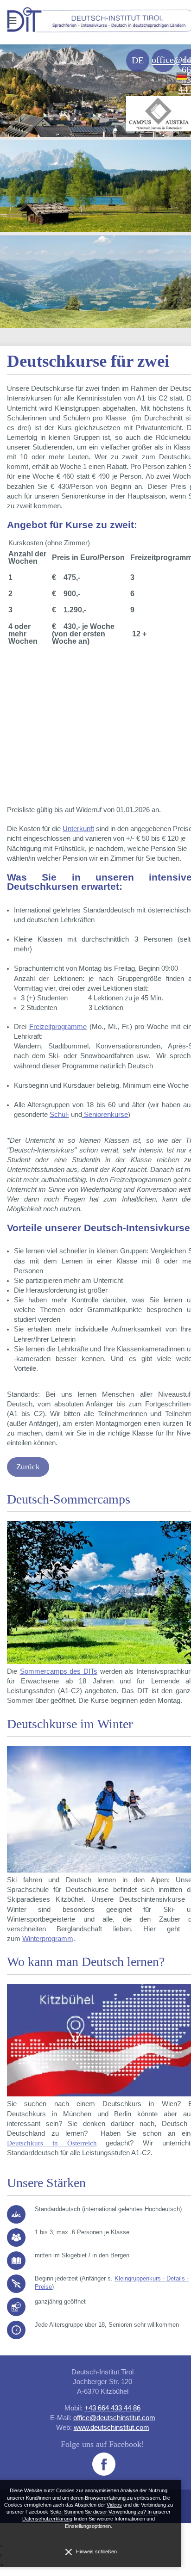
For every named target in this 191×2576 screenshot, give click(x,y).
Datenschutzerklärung (47, 2519)
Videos (114, 2505)
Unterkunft (78, 829)
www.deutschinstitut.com (111, 2427)
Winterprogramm (48, 1939)
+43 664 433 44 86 (112, 2408)
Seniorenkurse (105, 1115)
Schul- (59, 1115)
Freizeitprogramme (58, 1027)
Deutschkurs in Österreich (52, 2143)
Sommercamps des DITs (59, 1671)
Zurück (28, 1467)
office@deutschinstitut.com (114, 2418)
